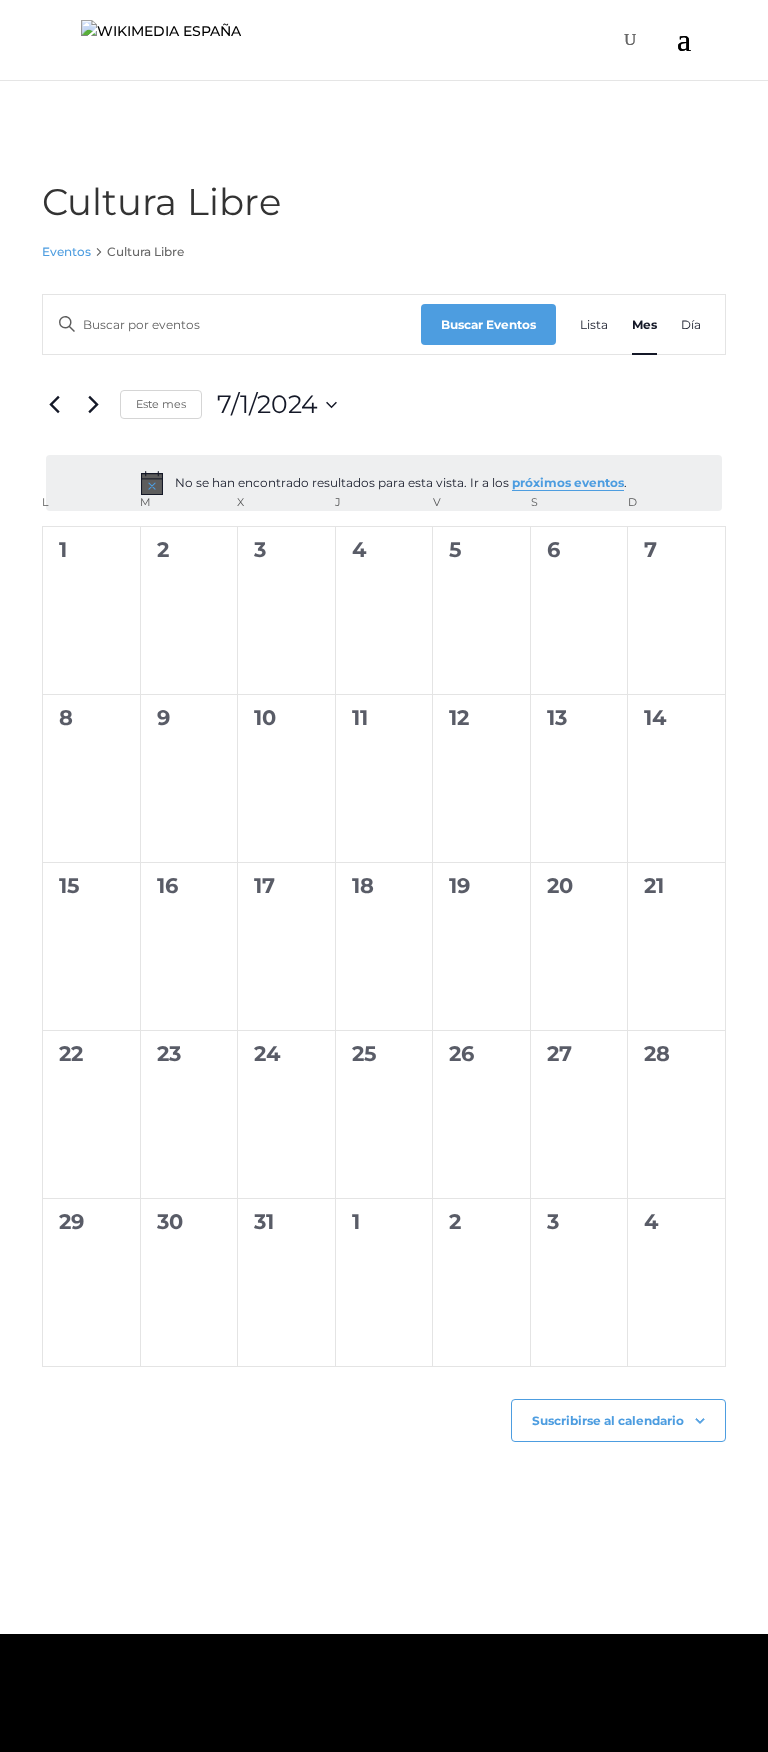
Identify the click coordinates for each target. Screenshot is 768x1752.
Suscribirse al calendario (608, 1420)
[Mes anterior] (54, 405)
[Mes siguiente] (93, 405)
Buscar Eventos (488, 324)
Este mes (161, 404)
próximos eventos (568, 482)
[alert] (384, 483)
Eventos (66, 251)
